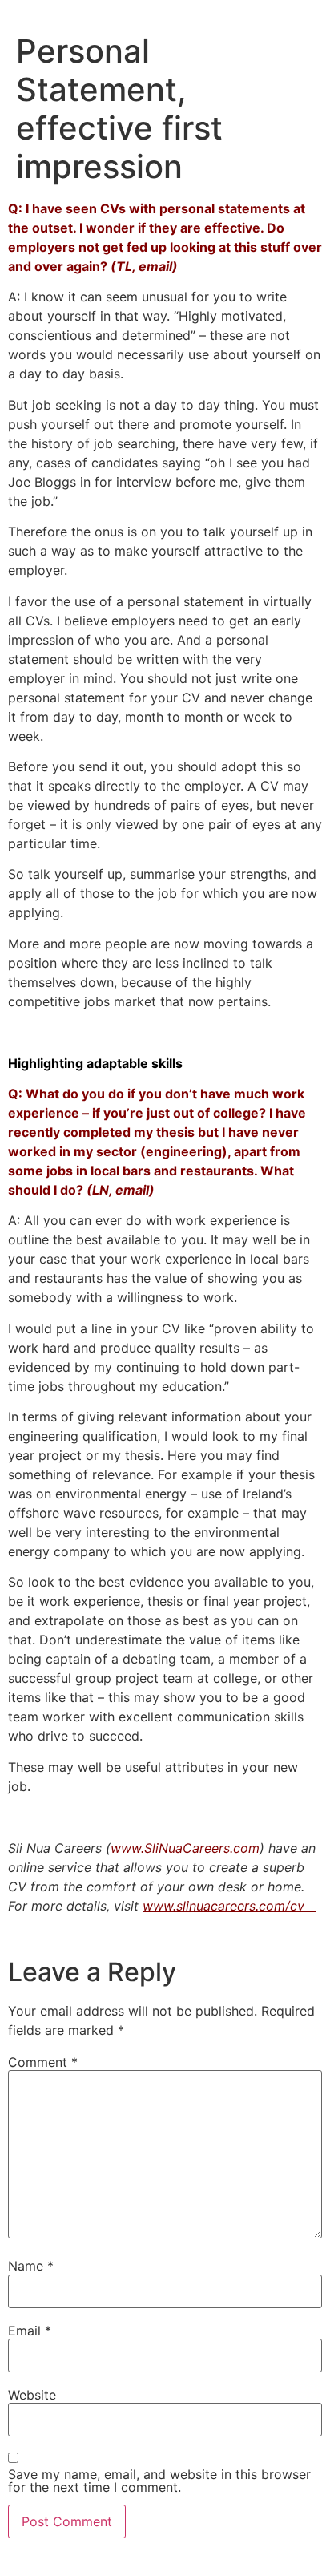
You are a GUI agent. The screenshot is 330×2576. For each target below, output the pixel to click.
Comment (43, 2062)
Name (31, 2266)
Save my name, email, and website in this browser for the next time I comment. (159, 2481)
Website (32, 2395)
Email (30, 2331)
